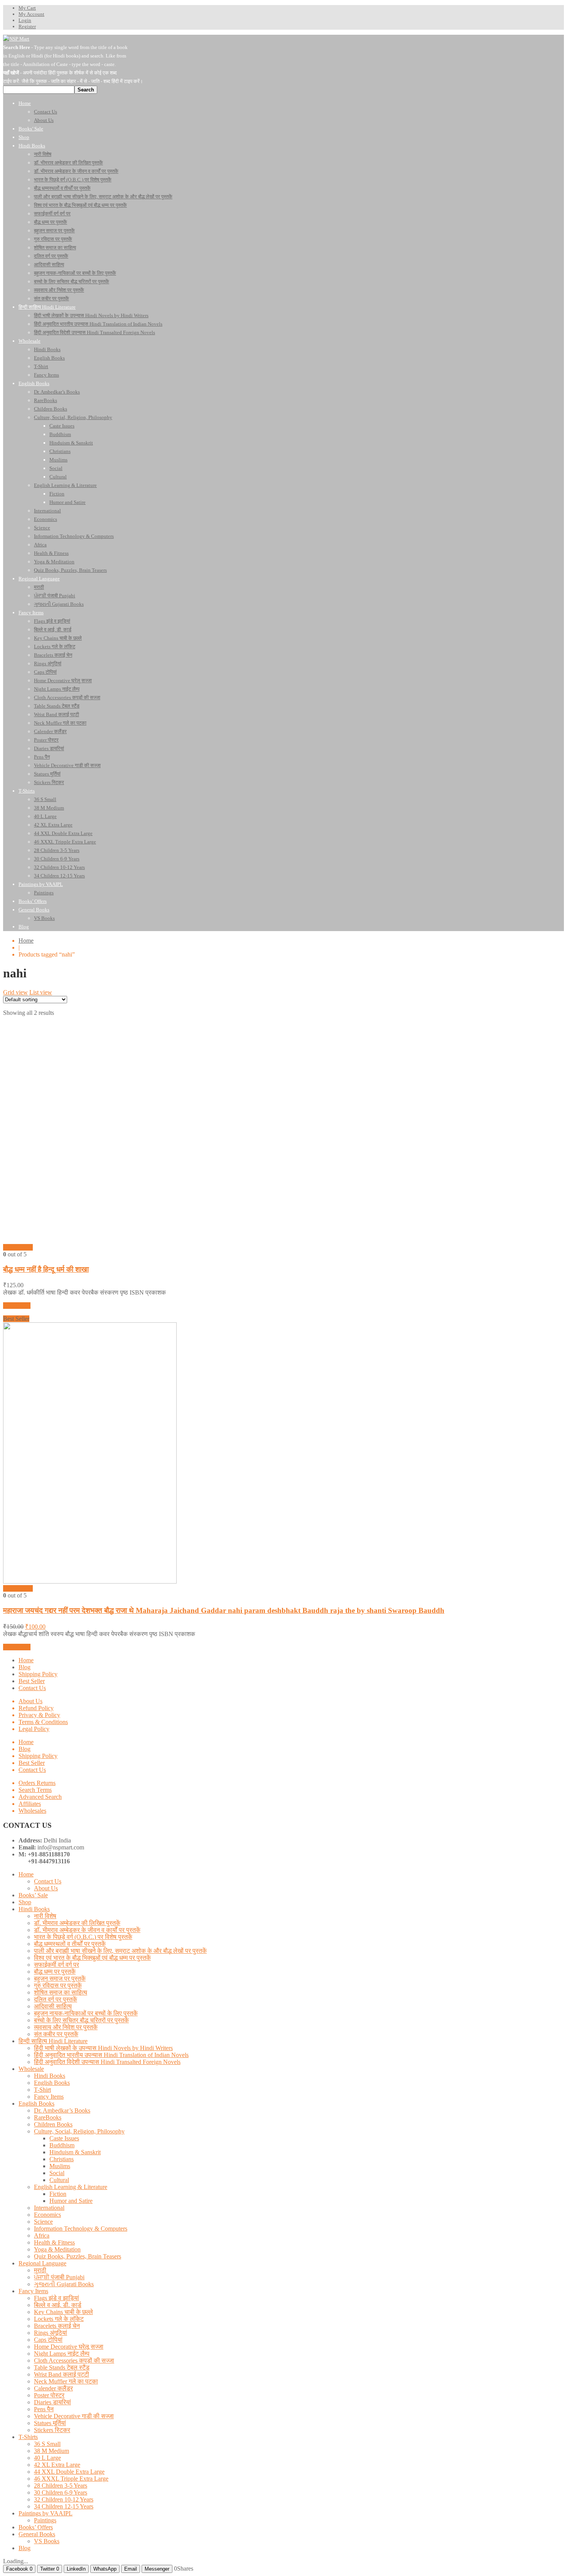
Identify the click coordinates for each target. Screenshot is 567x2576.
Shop (25, 1902)
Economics (47, 2215)
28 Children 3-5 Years (61, 2486)
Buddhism (62, 2145)
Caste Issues (64, 2138)
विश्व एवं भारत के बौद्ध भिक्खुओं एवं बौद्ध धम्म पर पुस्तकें (92, 1958)
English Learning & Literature (71, 2187)
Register (27, 26)
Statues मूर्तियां (50, 2423)
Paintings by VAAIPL (46, 2513)
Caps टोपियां (48, 2340)
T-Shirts (28, 2437)
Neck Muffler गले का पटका (66, 2381)
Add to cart (17, 1306)
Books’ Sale (33, 1895)
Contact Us (32, 1688)
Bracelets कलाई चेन (57, 2326)
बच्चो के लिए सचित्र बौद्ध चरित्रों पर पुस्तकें (81, 2020)
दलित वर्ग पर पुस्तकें (56, 1999)
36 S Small (47, 2444)
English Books (52, 2083)
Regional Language (42, 2263)
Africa (42, 2235)
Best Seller (32, 1681)
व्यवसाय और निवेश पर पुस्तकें (66, 2027)
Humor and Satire (71, 2201)
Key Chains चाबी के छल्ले (63, 2312)
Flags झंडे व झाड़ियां (57, 2298)
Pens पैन (44, 2409)
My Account (31, 14)
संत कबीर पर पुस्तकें (56, 2034)
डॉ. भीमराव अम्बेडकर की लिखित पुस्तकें (77, 1923)
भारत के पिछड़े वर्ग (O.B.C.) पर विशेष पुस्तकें (83, 1937)
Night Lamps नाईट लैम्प (62, 2354)
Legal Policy (34, 1729)
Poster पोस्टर (49, 2395)
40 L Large (47, 2458)
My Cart (27, 8)
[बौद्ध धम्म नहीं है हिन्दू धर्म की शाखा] (73, 1240)
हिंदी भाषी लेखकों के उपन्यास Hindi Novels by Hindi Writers (103, 2048)
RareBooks (48, 2117)
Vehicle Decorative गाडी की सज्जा (74, 2416)
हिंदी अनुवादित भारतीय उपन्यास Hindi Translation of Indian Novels (111, 2055)
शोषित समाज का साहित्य (61, 1992)
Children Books (53, 2124)
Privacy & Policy (39, 1715)
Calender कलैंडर (53, 2388)
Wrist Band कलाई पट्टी (62, 2374)
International (49, 2208)
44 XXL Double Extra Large (69, 2472)
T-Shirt (42, 2090)
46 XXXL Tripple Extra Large (71, 2479)
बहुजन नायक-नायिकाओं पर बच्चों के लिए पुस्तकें (86, 2013)
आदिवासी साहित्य (53, 2006)
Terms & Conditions (43, 1722)
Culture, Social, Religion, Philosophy (79, 2131)
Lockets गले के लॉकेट (59, 2319)
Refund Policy (36, 1708)
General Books (37, 2534)
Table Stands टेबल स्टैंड (62, 2367)
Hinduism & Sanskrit (75, 2152)
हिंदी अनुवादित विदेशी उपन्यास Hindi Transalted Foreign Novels (107, 2062)
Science (43, 2222)
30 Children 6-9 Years (61, 2492)
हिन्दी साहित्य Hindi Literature (53, 2041)
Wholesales (32, 1811)
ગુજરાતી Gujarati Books (64, 2284)
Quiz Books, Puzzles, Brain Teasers (78, 2256)
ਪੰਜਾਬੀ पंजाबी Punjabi (59, 2277)
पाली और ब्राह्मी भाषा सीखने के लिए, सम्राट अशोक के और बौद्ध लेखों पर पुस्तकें (120, 1951)
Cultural (59, 2180)
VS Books (47, 2541)
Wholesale (31, 2069)
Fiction (58, 2194)
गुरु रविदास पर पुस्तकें (58, 1985)
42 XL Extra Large (57, 2465)
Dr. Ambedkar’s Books (62, 2110)
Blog (24, 1667)
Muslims (60, 2166)
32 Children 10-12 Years (64, 2499)
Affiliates (30, 1804)
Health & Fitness (54, 2242)
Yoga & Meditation (57, 2249)
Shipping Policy (38, 1674)
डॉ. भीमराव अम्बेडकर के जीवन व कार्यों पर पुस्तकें (87, 1930)
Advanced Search (40, 1797)
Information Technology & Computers (81, 2229)
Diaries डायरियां (52, 2402)
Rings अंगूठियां (51, 2333)
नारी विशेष (45, 1916)
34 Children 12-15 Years (64, 2506)
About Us (30, 1701)
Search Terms (35, 1790)
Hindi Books (34, 1909)
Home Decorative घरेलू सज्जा (69, 2347)
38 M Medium (51, 2451)
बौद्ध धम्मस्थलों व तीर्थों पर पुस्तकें (70, 1944)
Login (25, 20)
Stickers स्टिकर (52, 2430)
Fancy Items (49, 2097)
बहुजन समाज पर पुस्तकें (60, 1978)
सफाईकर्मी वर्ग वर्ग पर (57, 1965)
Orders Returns (37, 1783)
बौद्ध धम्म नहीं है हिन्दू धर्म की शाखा (46, 1269)
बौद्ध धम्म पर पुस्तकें (55, 1972)
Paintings (45, 2520)
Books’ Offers (36, 2527)
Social (57, 2173)
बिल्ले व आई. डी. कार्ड (58, 2305)
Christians (62, 2159)
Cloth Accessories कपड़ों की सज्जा (74, 2360)
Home (26, 941)
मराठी (40, 2270)
